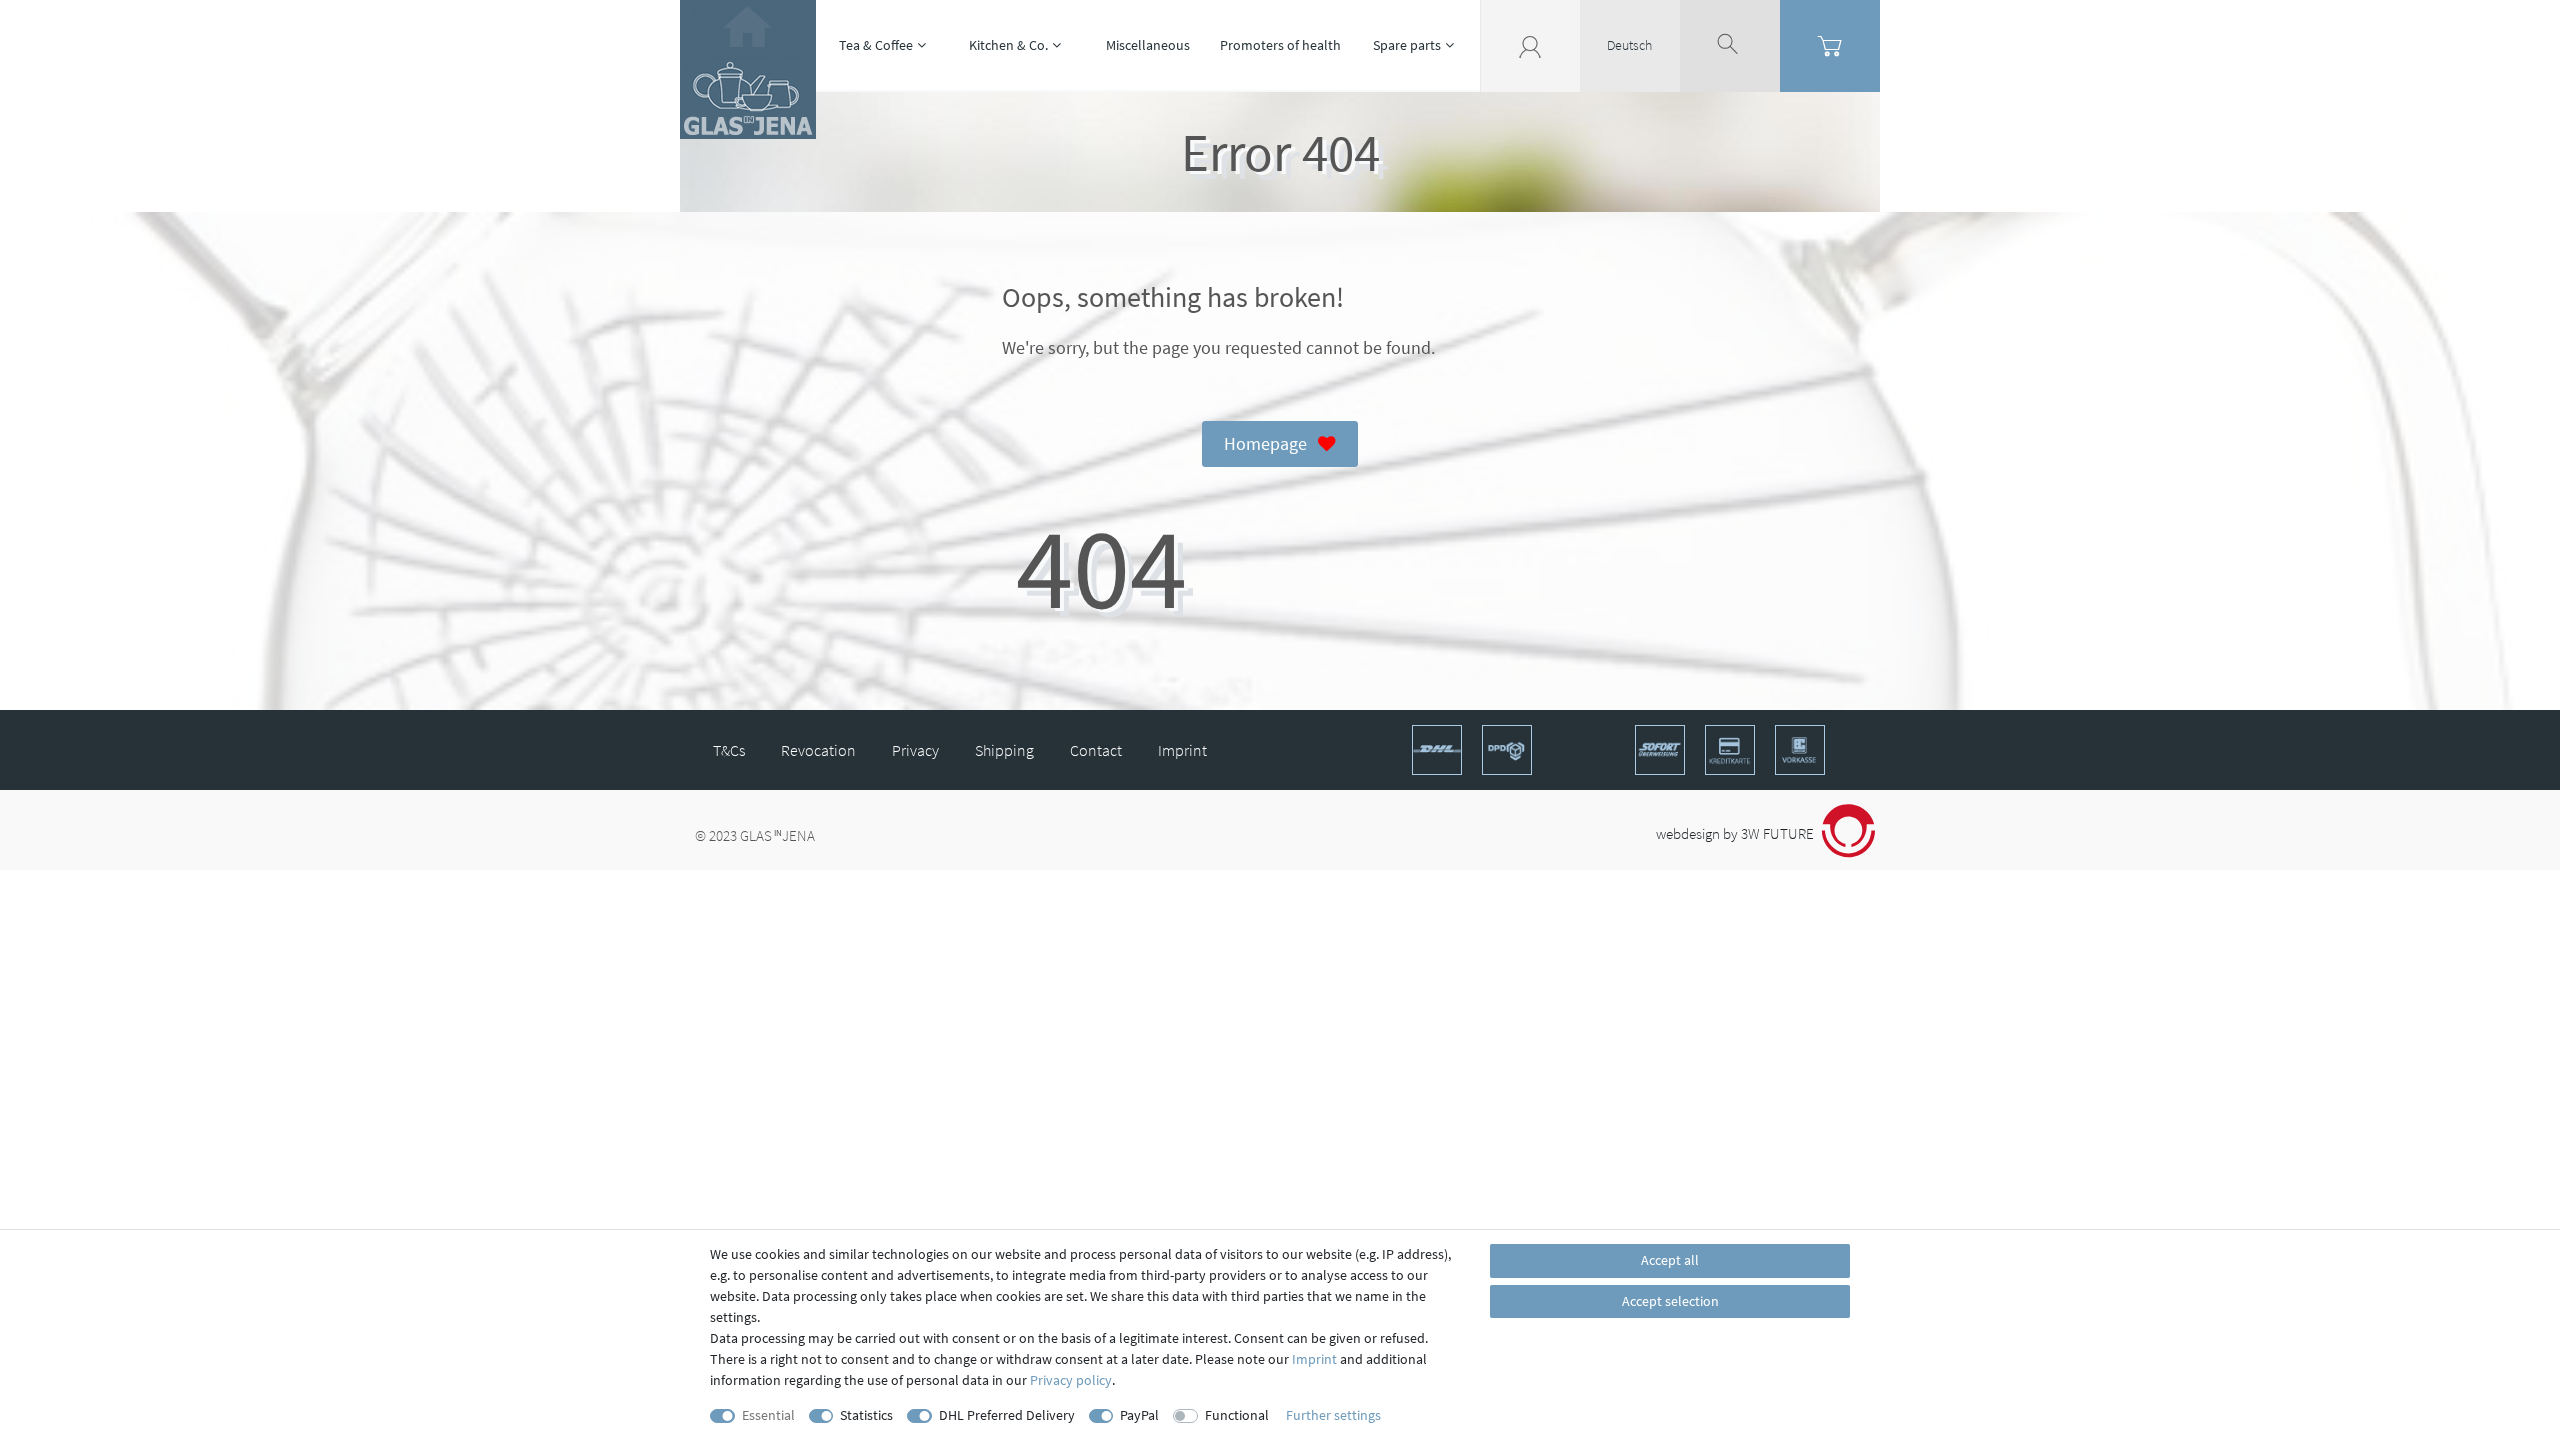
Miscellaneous (1148, 45)
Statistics (866, 1415)
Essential (768, 1415)
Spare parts (1407, 45)
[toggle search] (1730, 45)
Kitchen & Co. (1008, 45)
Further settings (1333, 1415)
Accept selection (1670, 1301)
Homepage (1265, 444)
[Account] (1530, 45)
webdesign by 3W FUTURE (1736, 833)
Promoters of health (1280, 45)
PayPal (1139, 1415)
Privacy (915, 750)
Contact (1096, 750)
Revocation (818, 750)
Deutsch (1629, 45)
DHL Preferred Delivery (1007, 1415)
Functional (1237, 1415)
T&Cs (729, 750)
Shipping (1004, 750)
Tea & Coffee (876, 45)
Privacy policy (1071, 1380)
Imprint (1182, 750)
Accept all (1670, 1260)
